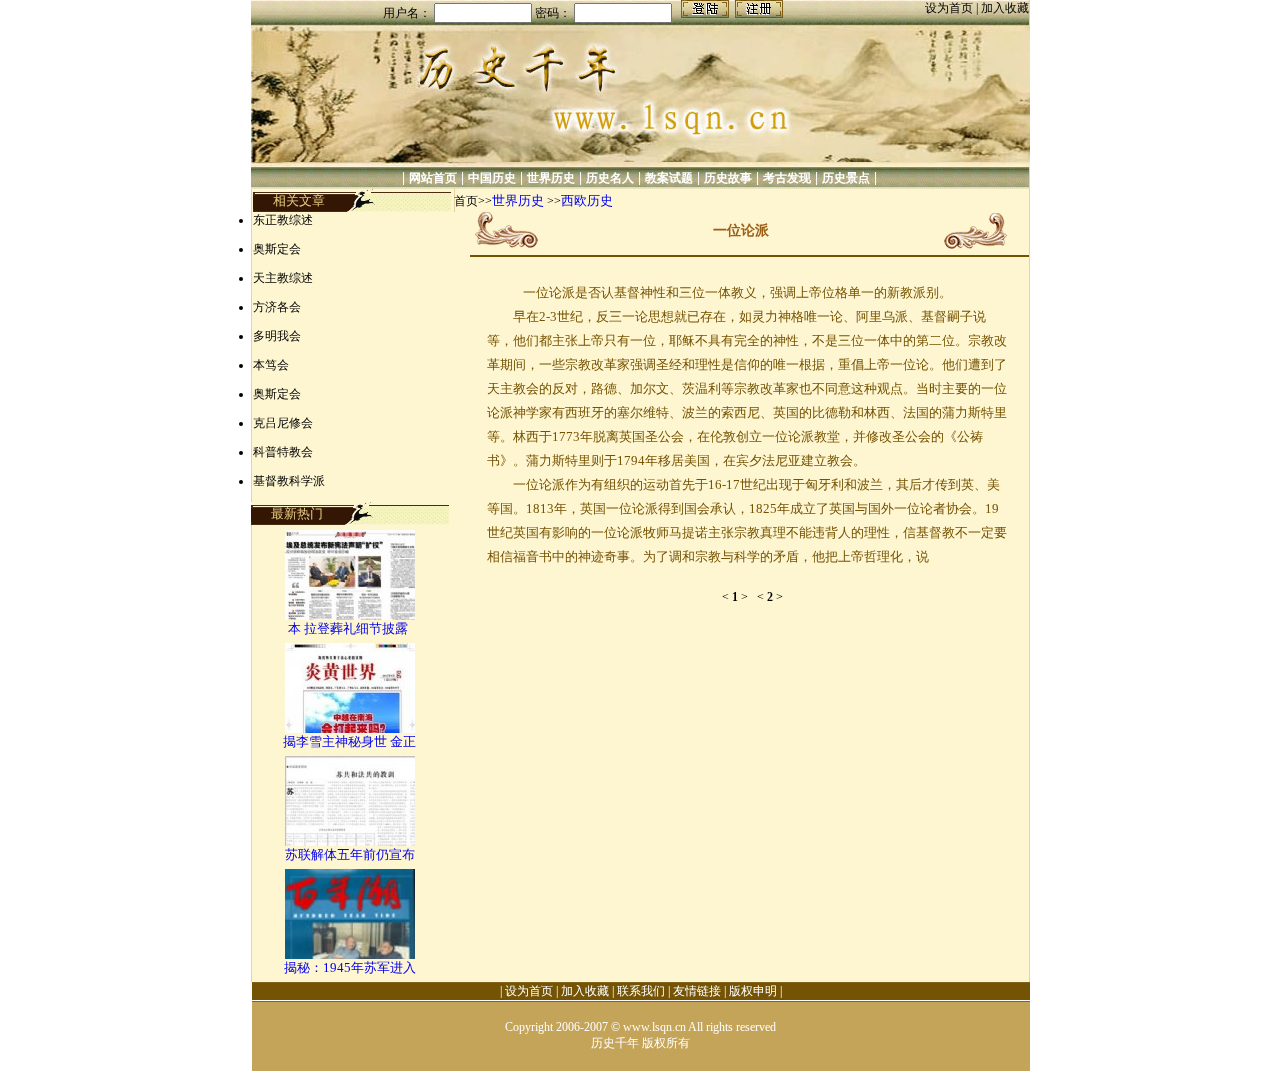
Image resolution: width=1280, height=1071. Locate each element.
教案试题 (669, 178)
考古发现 (787, 178)
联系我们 (641, 991)
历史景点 (846, 178)
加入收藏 (1005, 8)
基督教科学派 (289, 481)
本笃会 (271, 365)
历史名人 (610, 178)
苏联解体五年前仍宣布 (350, 854)
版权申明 (753, 991)
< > (739, 597)
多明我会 (277, 336)
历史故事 (728, 178)
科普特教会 (283, 452)
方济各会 (277, 307)
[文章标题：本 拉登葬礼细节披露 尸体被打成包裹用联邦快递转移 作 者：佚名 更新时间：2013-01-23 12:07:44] (350, 615)
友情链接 (697, 991)
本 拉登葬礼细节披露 (349, 628)
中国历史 (492, 178)
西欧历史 (587, 200)
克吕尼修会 (283, 423)
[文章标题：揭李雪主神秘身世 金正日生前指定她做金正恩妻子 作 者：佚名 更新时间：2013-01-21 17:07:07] (350, 728)
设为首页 (950, 8)
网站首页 (433, 178)
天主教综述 (283, 278)
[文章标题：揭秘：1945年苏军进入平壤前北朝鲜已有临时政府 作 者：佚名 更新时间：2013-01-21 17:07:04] (350, 954)
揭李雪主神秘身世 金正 (349, 741)
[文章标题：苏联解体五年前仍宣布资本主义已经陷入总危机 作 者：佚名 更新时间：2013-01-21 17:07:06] (350, 841)
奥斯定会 (277, 249)
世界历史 (551, 178)
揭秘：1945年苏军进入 (350, 967)
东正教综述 (283, 220)
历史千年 (615, 1043)
